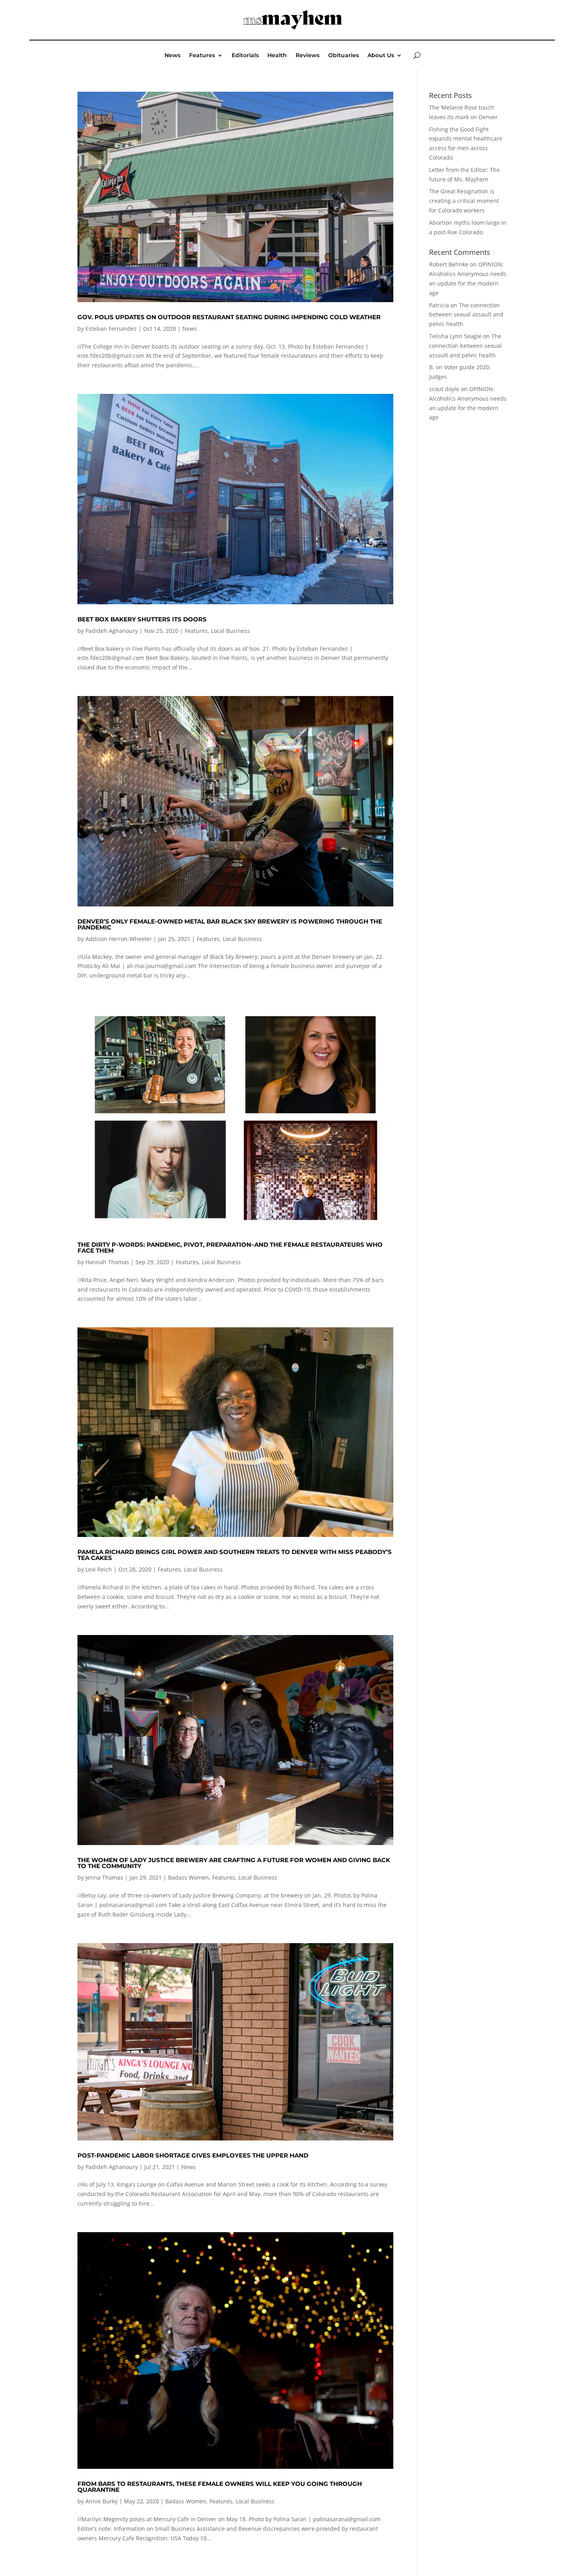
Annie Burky (102, 2501)
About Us (381, 56)
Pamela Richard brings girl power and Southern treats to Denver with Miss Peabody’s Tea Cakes (235, 1555)
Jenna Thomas (104, 1877)
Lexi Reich (99, 1569)
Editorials (245, 56)
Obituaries (343, 56)
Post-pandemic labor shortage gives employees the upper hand (193, 2155)
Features (202, 56)
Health (277, 56)
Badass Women (189, 1877)
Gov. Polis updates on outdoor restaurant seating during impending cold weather (229, 317)
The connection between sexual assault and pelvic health (466, 315)
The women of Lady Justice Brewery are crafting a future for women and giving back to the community (234, 1863)
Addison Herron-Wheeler (119, 939)
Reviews (307, 56)
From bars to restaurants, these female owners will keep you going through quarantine (220, 2487)
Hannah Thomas (107, 1262)
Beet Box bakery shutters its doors (142, 619)
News (172, 56)
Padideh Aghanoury (112, 631)
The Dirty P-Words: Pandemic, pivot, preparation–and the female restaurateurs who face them (230, 1248)
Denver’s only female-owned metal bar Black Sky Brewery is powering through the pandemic (230, 924)
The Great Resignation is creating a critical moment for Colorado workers (464, 201)
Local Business (230, 631)
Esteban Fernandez (111, 329)
